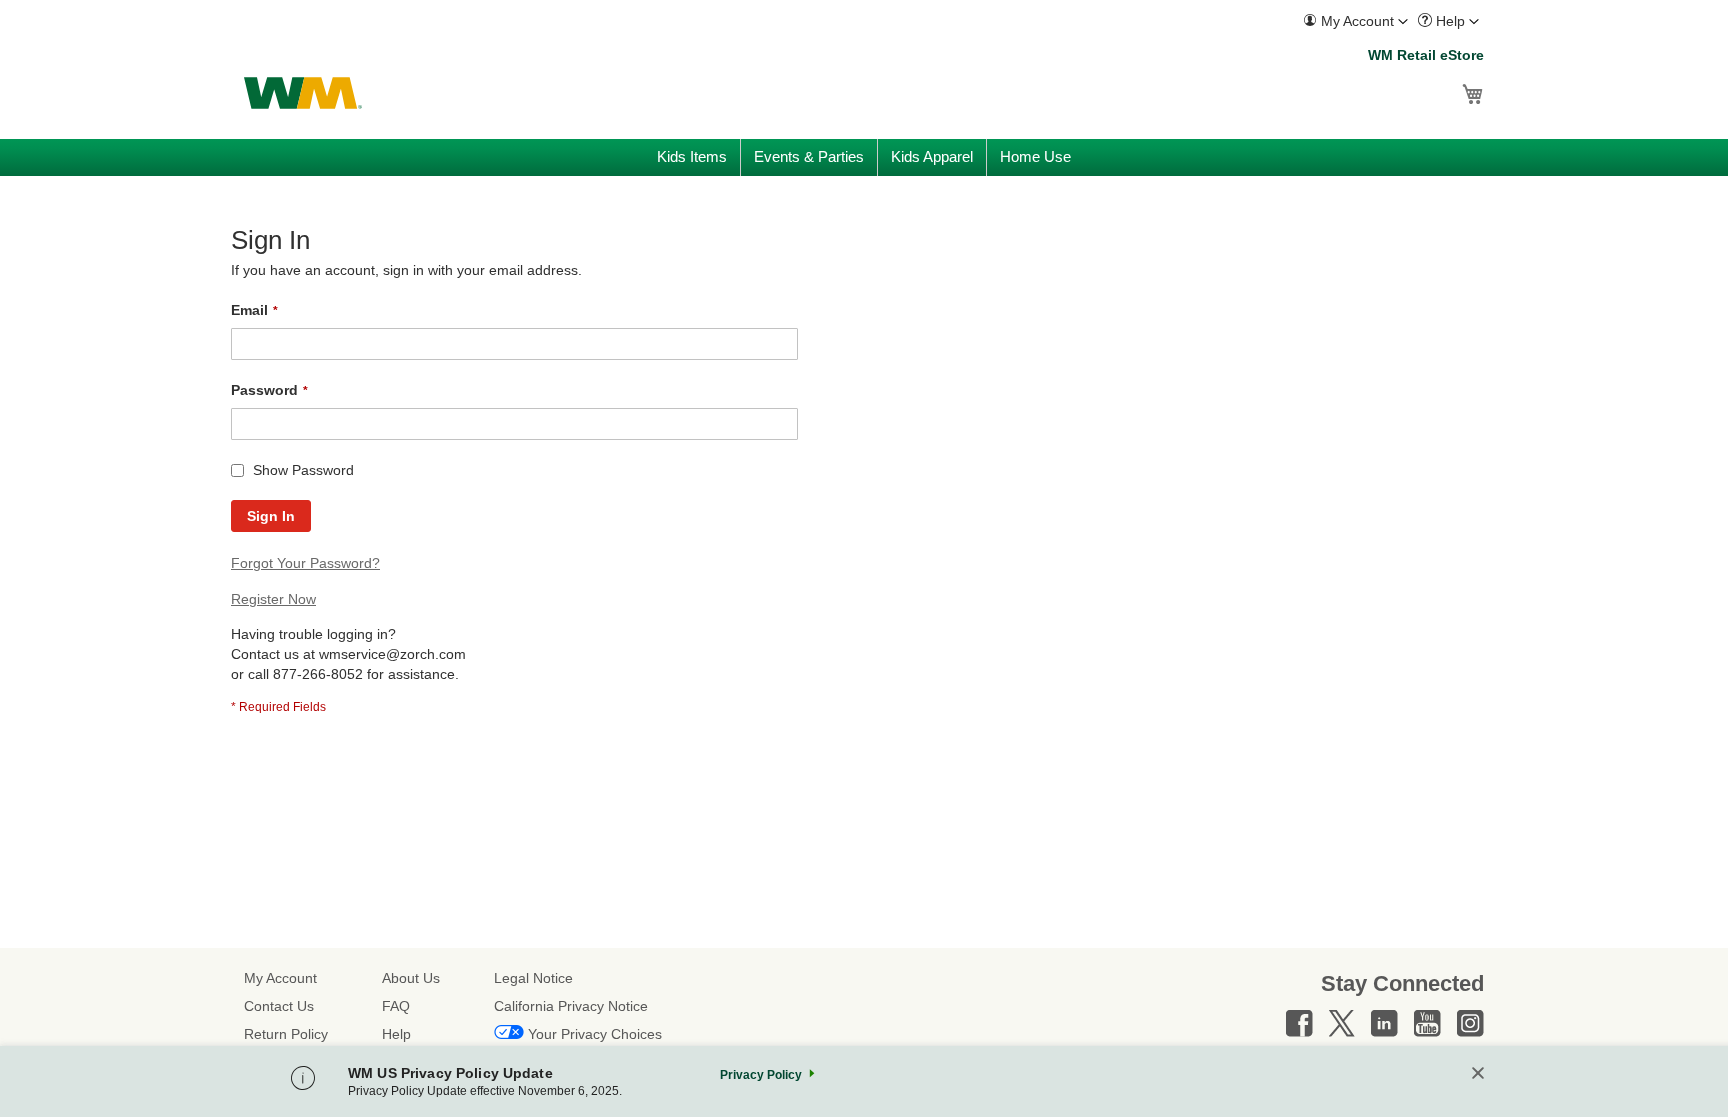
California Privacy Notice (571, 1006)
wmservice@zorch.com (392, 654)
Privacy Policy (761, 1075)
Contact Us (279, 1006)
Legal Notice (533, 978)
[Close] (1478, 1074)
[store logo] (303, 93)
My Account (280, 978)
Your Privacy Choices (595, 1034)
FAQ (396, 1006)
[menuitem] (1355, 21)
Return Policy (286, 1034)
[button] (1355, 21)
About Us (411, 978)
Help (396, 1034)
